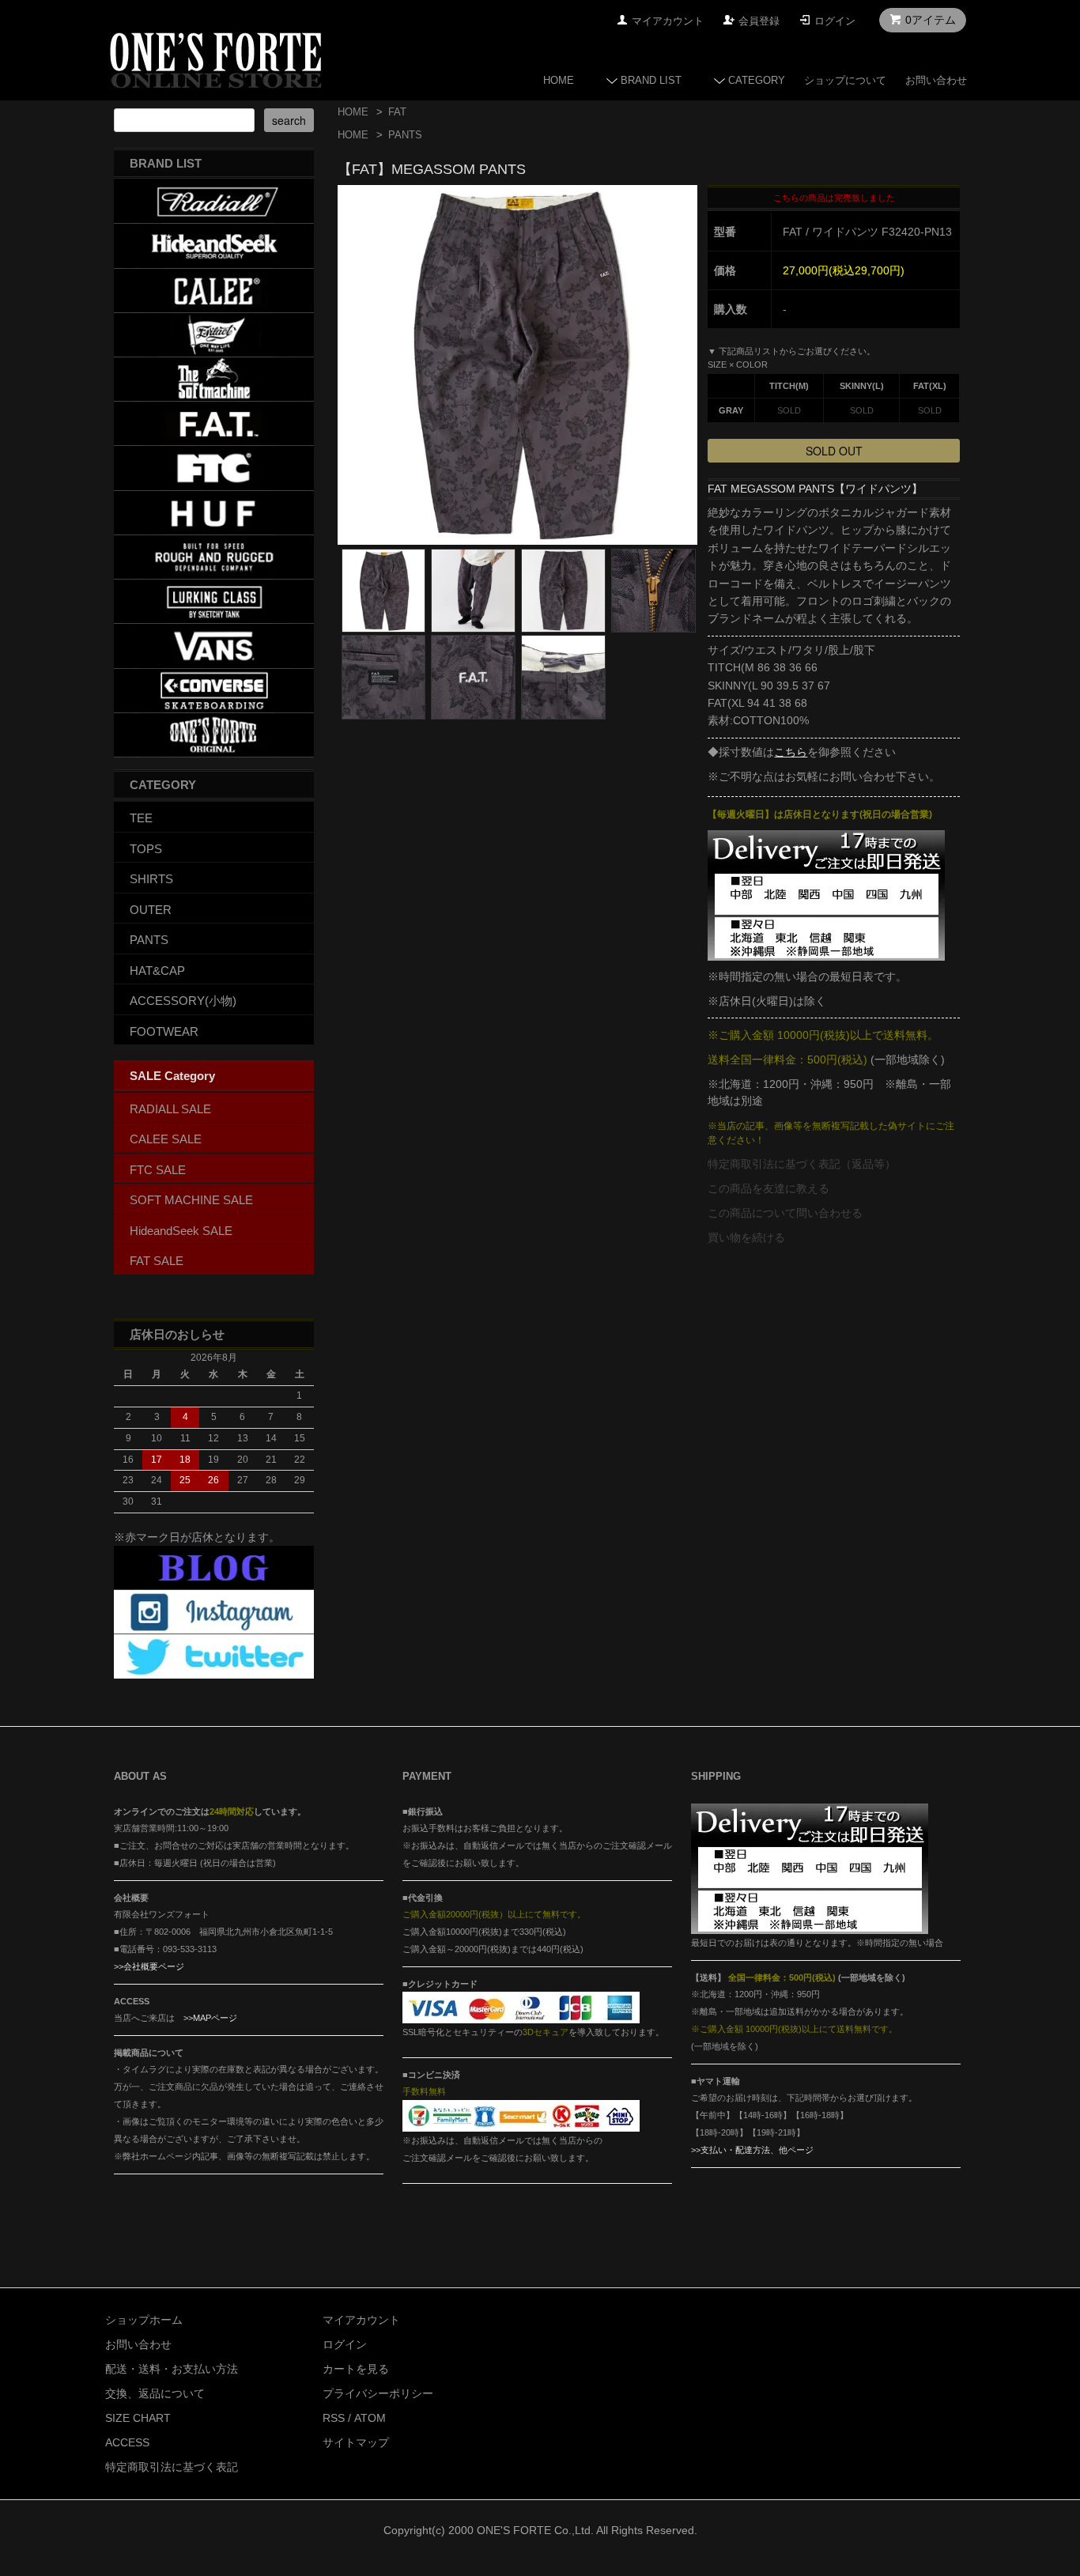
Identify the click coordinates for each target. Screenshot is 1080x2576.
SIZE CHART (138, 2418)
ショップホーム (144, 2320)
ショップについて (845, 80)
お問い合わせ (936, 80)
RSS (334, 2418)
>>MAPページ (210, 2018)
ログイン (835, 21)
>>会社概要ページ (149, 1966)
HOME (559, 80)
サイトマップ (356, 2442)
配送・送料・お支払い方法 (172, 2369)
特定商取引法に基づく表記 (172, 2467)
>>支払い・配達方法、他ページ (752, 2150)
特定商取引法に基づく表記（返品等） (802, 1164)
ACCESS (127, 2442)
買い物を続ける (746, 1237)
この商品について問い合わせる (785, 1213)
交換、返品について (155, 2393)
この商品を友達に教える (768, 1188)
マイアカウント (668, 21)
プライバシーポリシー (378, 2393)
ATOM (370, 2418)
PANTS (405, 135)
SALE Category (172, 1076)
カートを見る (356, 2369)
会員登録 (759, 21)
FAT (397, 112)
